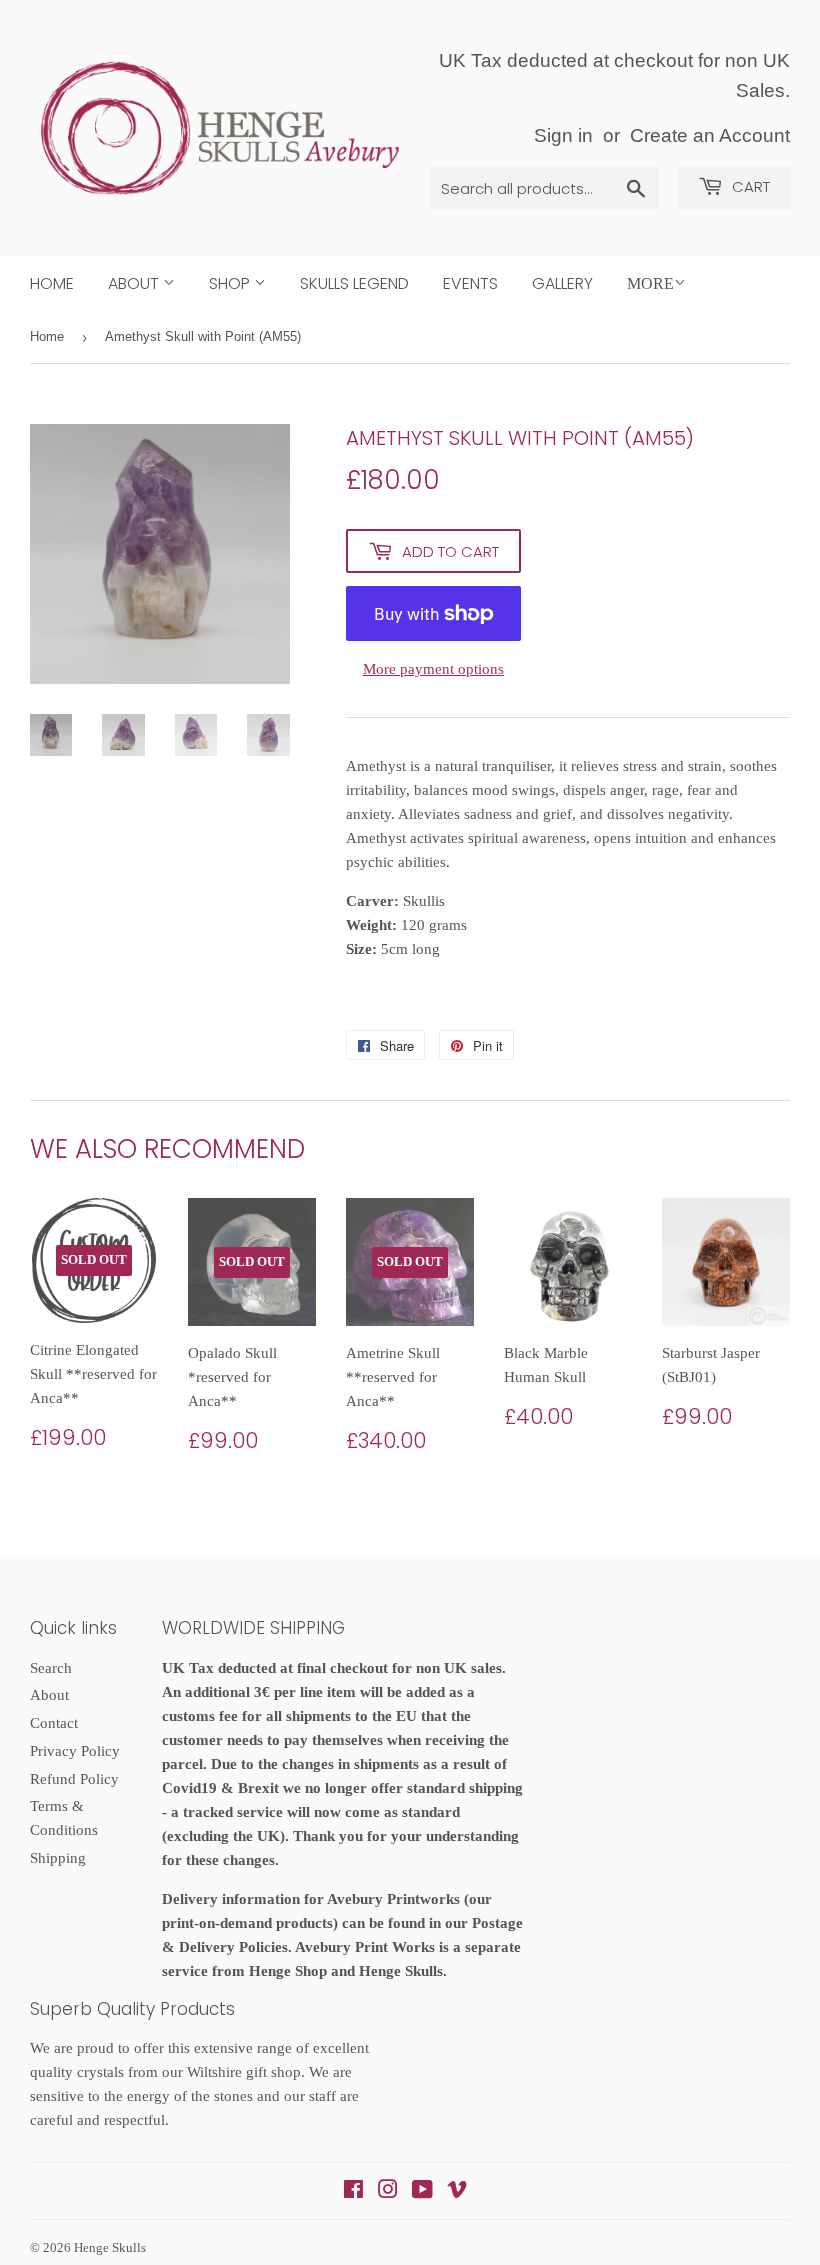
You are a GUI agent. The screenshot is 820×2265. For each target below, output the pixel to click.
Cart (749, 186)
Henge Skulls (110, 2247)
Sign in (563, 135)
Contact (54, 1723)
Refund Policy (74, 1779)
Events (470, 283)
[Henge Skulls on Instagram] (388, 2192)
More (650, 283)
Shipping (58, 1858)
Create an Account (710, 135)
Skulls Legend (354, 283)
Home (52, 283)
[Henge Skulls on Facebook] (353, 2192)
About (135, 283)
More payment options (433, 669)
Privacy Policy (75, 1751)
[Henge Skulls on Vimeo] (457, 2192)
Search (51, 1668)
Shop (231, 283)
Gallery (562, 283)
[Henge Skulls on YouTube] (422, 2192)
